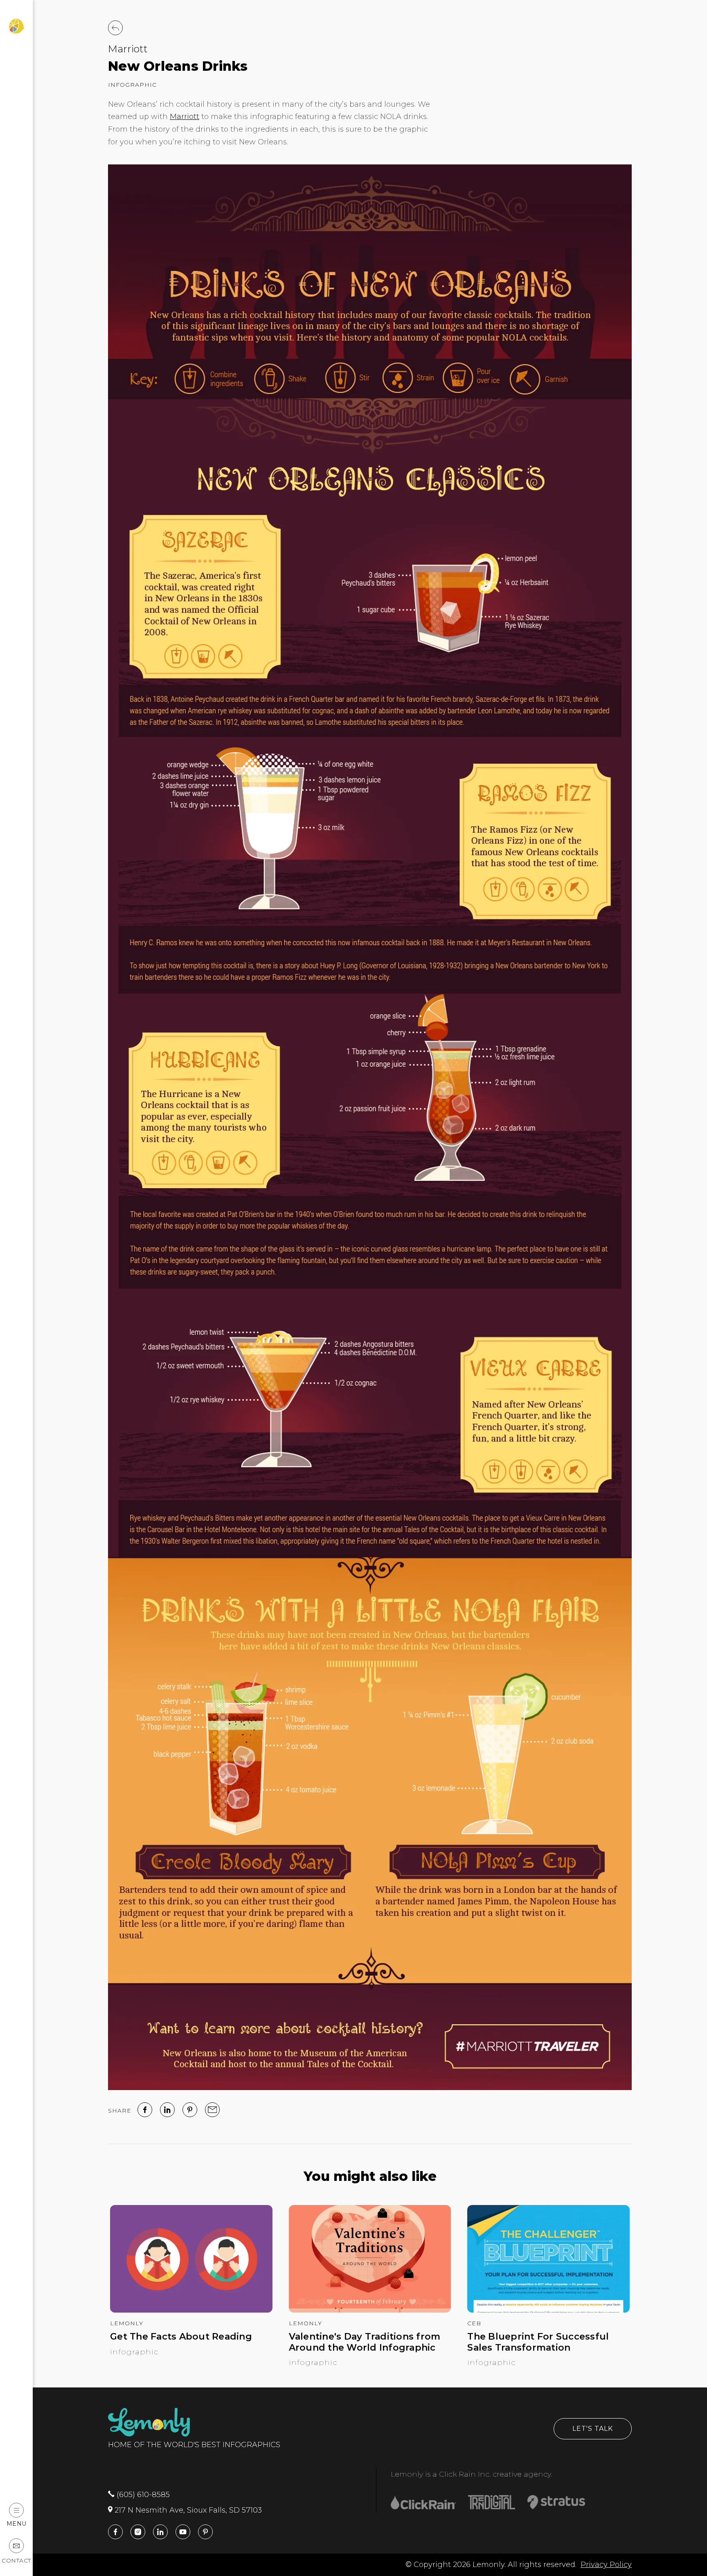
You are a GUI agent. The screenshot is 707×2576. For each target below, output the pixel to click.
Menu (17, 2523)
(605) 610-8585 (142, 2495)
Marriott (128, 49)
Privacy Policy (606, 2565)
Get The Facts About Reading (181, 2337)
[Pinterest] (190, 2110)
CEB (474, 2323)
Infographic (132, 85)
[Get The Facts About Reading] (191, 2310)
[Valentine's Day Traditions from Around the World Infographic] (370, 2310)
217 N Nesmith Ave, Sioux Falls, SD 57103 (187, 2510)
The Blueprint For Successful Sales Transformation (538, 2342)
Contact (16, 2560)
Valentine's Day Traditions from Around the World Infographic (365, 2342)
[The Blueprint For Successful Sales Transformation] (548, 2310)
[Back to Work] (115, 28)
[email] (212, 2110)
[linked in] (167, 2110)
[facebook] (145, 2110)
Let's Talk (593, 2429)
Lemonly (127, 2323)
